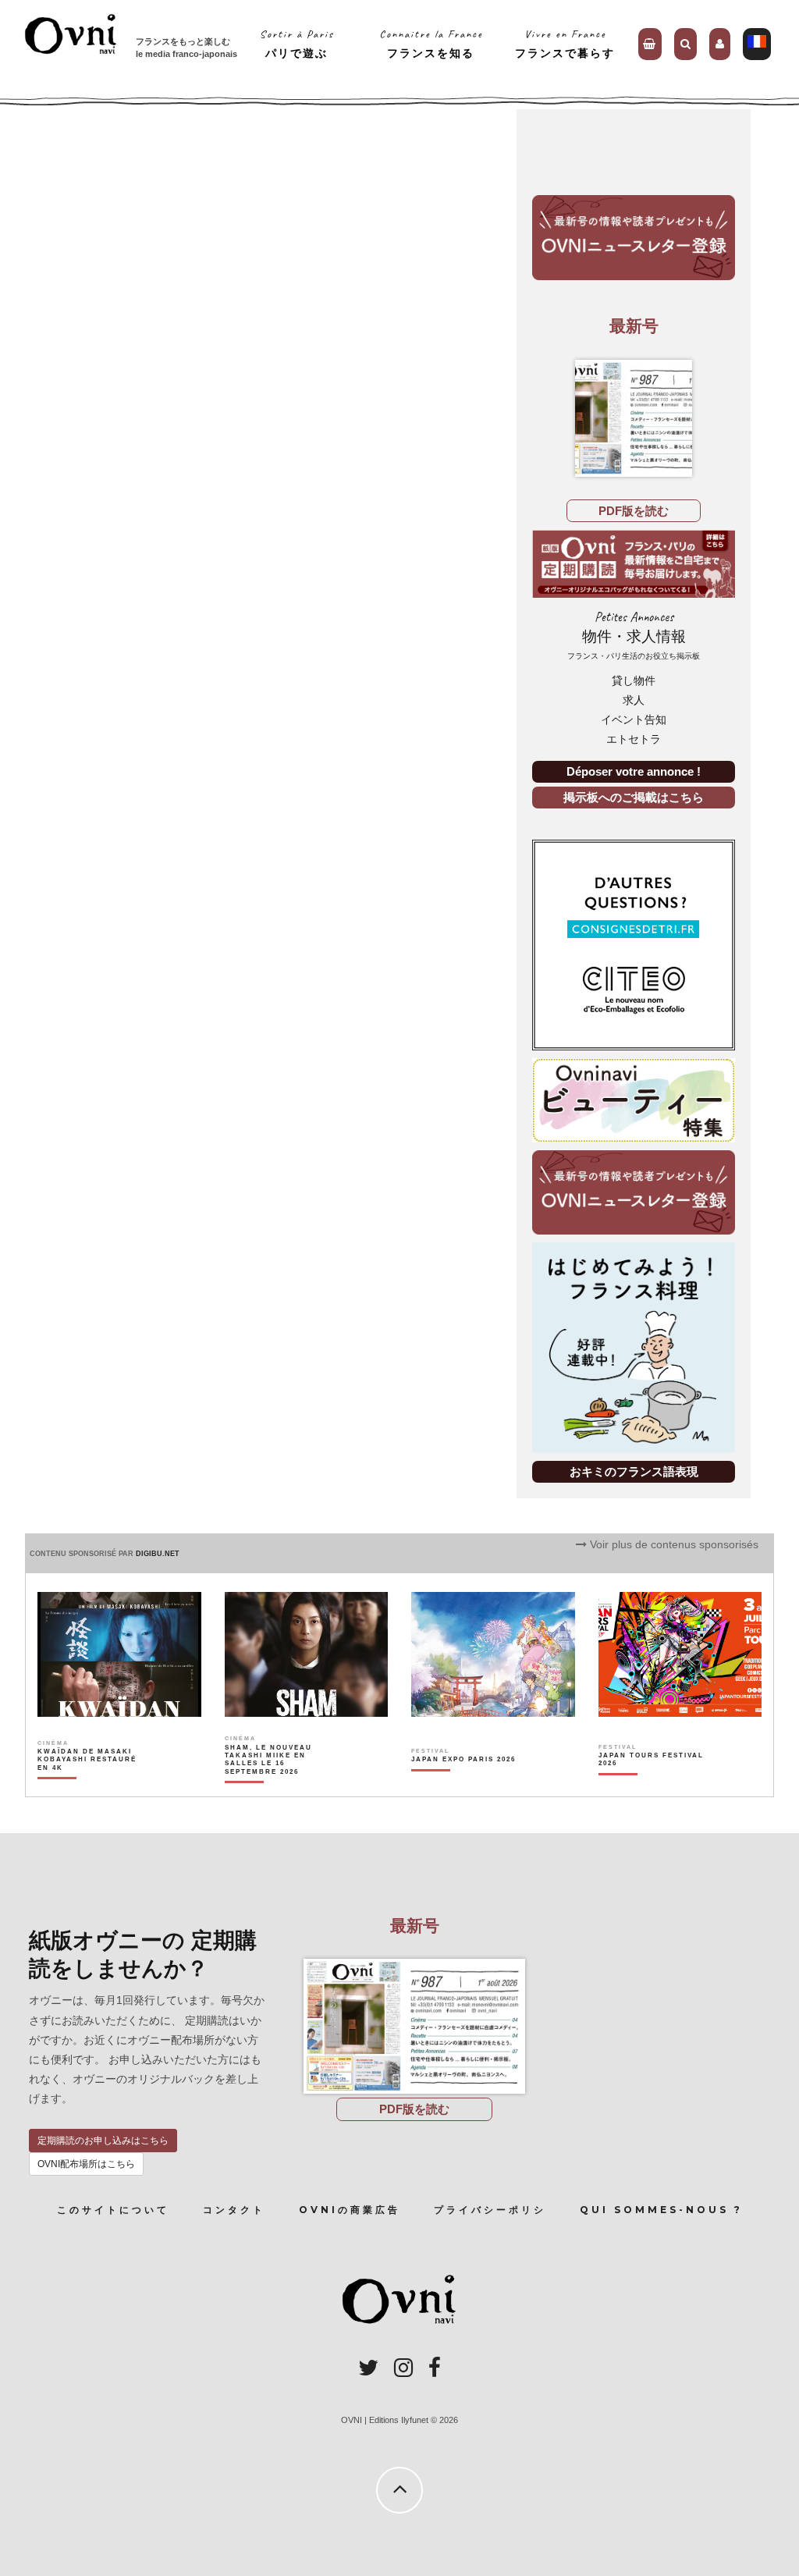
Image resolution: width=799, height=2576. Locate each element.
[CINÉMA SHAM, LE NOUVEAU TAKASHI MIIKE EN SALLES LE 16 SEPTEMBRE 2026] (278, 1786)
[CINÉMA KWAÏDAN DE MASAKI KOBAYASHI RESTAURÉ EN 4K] (91, 1786)
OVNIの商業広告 (350, 2210)
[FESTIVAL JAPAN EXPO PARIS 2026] (463, 1786)
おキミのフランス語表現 (634, 1471)
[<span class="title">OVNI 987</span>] (634, 418)
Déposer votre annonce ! (634, 771)
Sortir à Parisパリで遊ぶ (297, 43)
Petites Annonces (634, 635)
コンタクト (234, 2210)
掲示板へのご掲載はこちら (634, 797)
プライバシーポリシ (490, 2210)
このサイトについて (113, 2210)
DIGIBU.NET (158, 1554)
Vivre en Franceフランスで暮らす (565, 43)
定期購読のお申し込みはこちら (103, 2141)
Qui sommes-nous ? (661, 2210)
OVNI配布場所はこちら (86, 2164)
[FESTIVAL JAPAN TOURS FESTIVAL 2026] (652, 1786)
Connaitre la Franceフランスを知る (431, 43)
